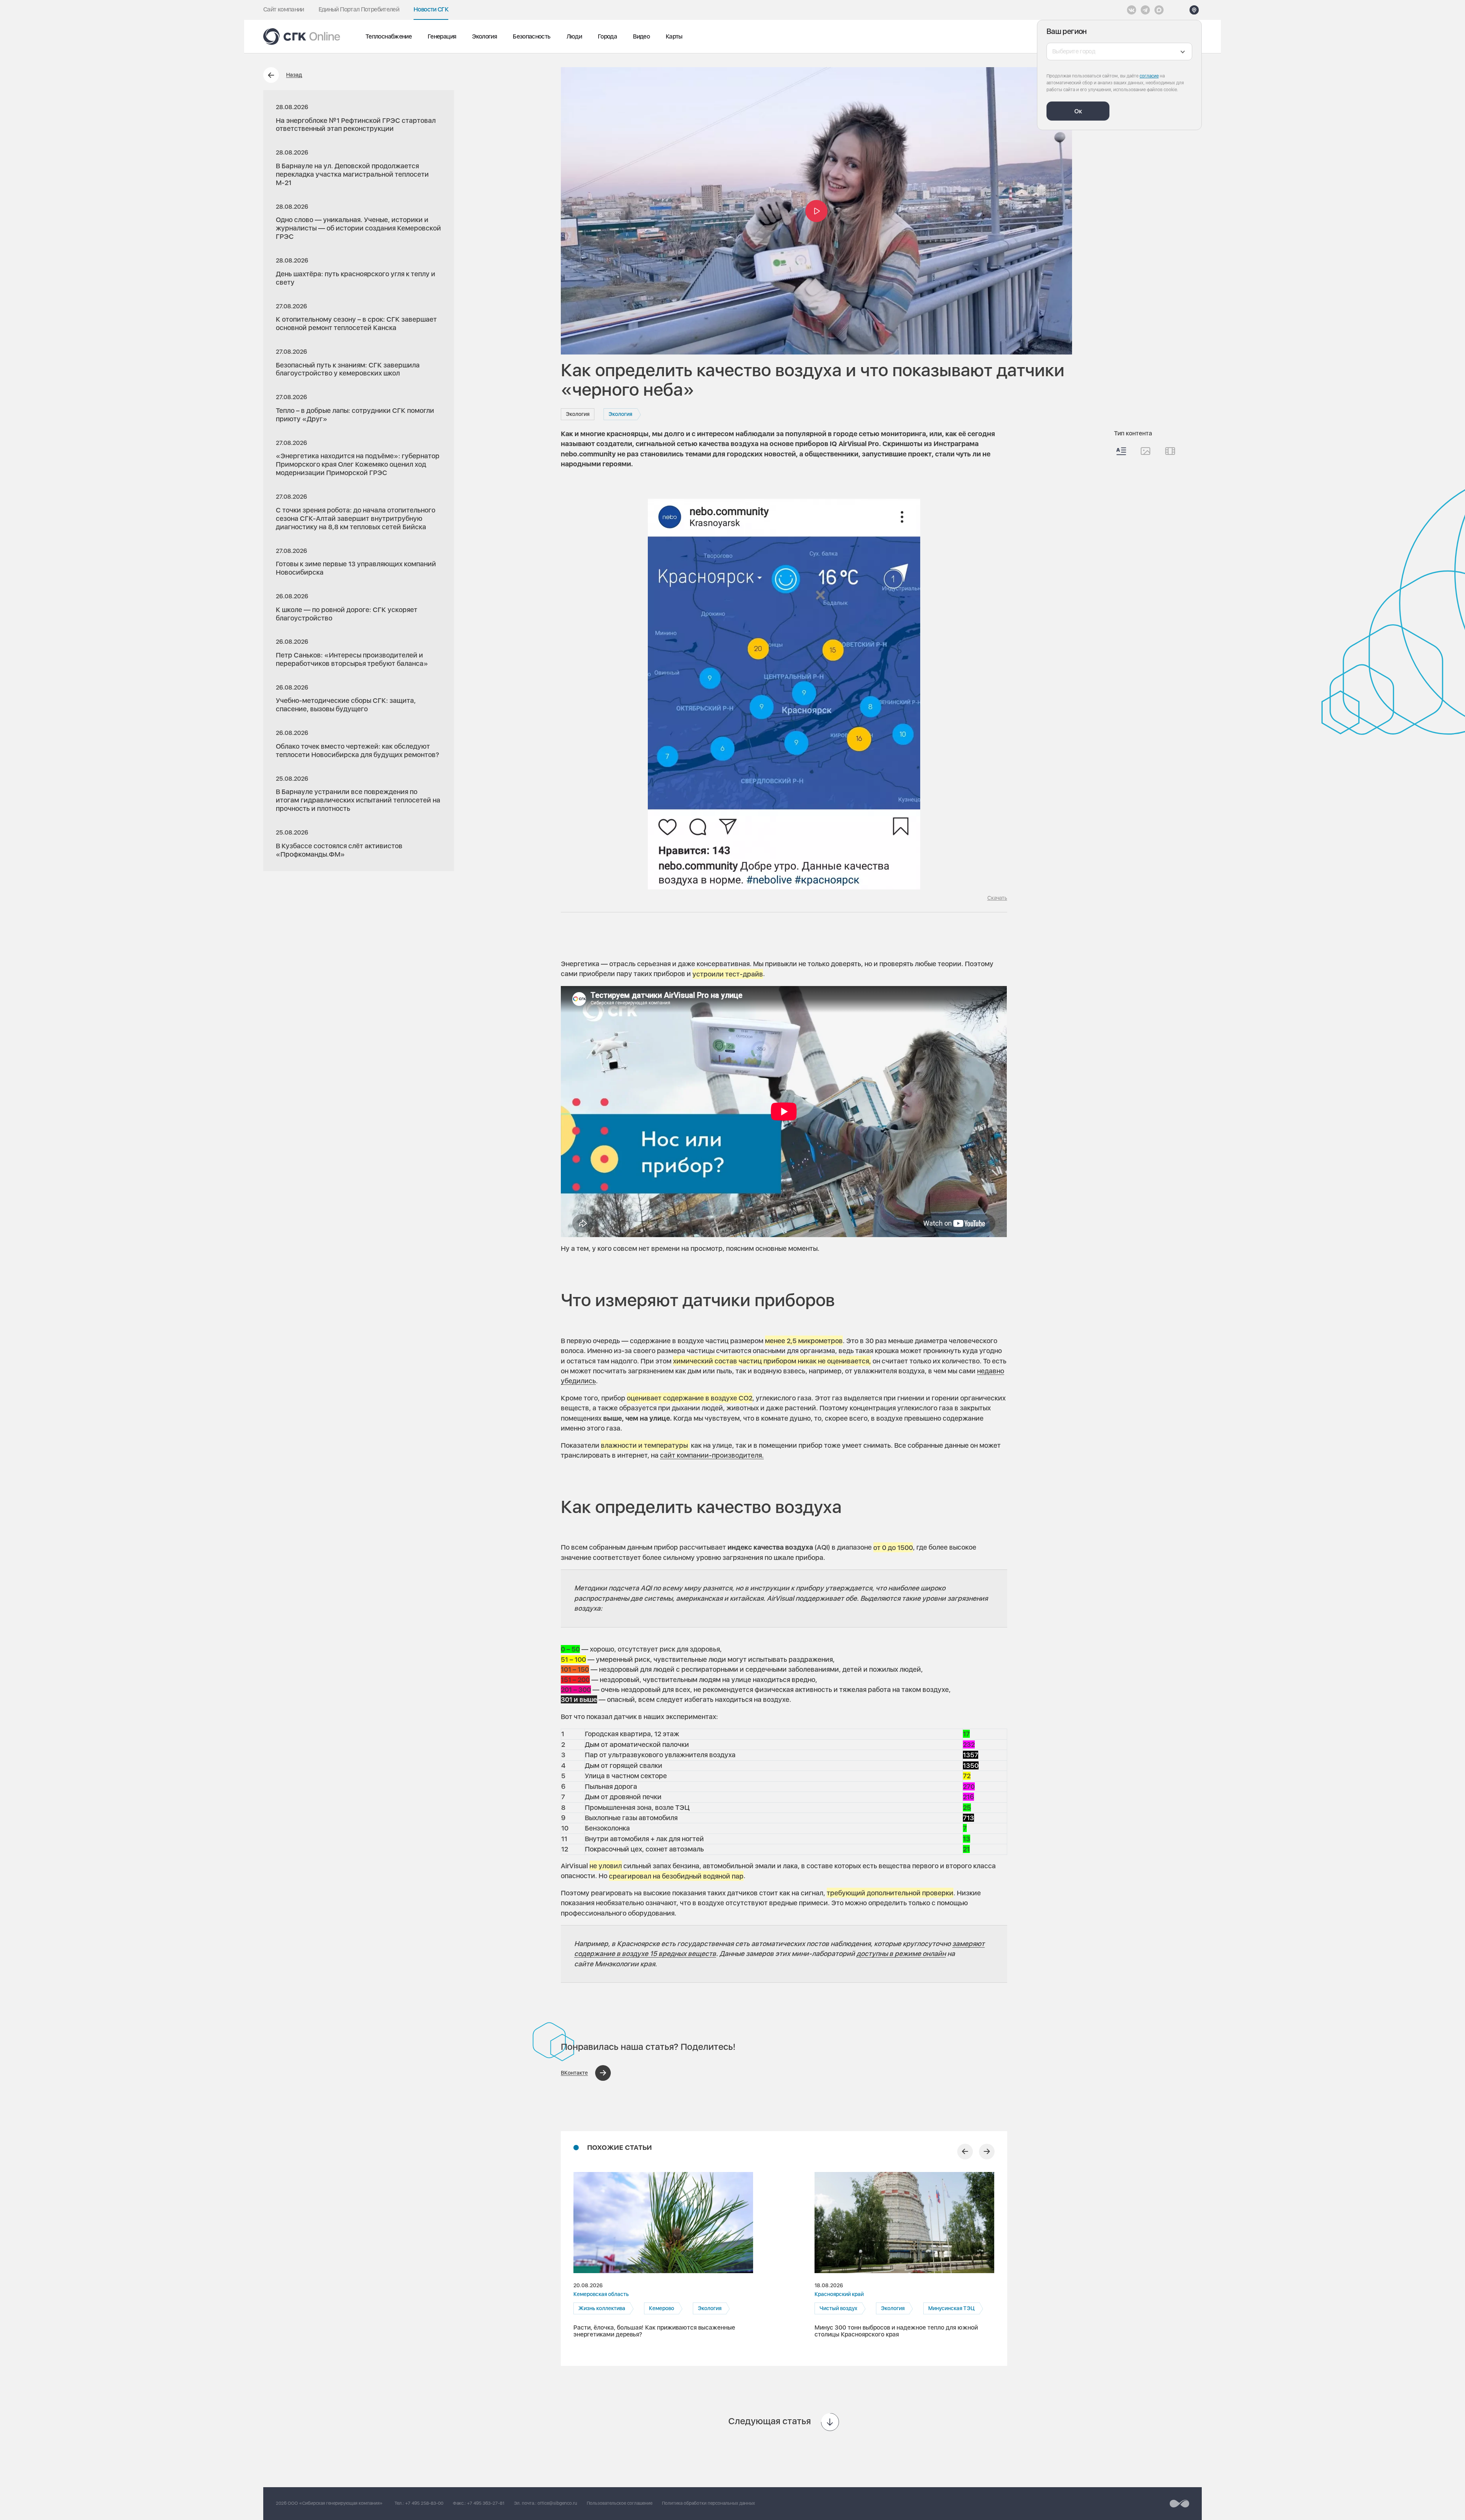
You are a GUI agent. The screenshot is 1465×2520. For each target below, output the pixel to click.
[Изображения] (1145, 451)
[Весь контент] (1121, 451)
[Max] (1159, 10)
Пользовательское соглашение (620, 2503)
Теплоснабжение (389, 36)
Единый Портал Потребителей (359, 9)
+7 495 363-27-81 (486, 2503)
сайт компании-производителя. (712, 1455)
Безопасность (531, 36)
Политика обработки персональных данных (708, 2503)
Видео (641, 36)
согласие (1149, 76)
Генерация (442, 36)
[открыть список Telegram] (1145, 10)
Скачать (997, 898)
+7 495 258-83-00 (424, 2503)
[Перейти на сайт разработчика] (1179, 2504)
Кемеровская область (601, 2294)
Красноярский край (839, 2294)
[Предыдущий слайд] (965, 2152)
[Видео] (1170, 451)
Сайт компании (284, 9)
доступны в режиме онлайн (901, 1954)
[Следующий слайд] (987, 2152)
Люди (574, 36)
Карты (674, 36)
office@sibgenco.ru (557, 2503)
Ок (1078, 111)
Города (607, 36)
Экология (484, 36)
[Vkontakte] (1132, 10)
